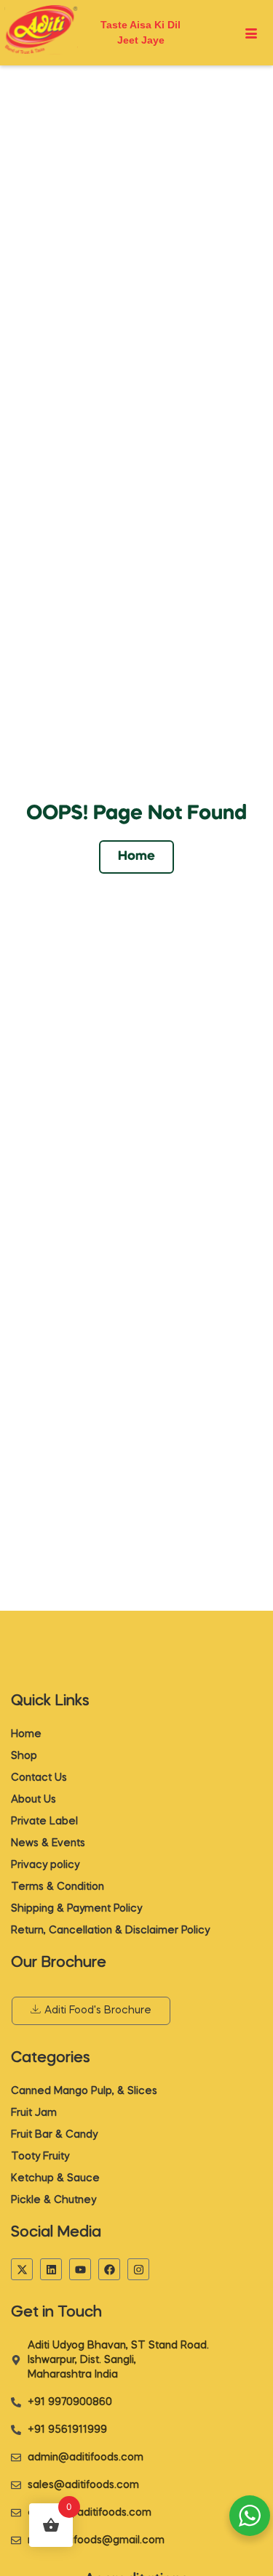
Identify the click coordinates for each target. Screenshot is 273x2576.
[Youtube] (80, 2269)
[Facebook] (109, 2269)
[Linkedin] (51, 2269)
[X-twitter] (22, 2269)
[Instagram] (138, 2269)
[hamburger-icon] (252, 34)
